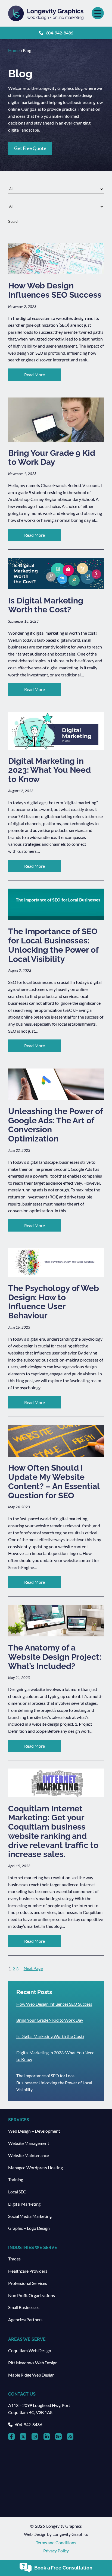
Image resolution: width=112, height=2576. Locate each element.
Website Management (29, 2143)
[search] (56, 222)
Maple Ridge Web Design (31, 2375)
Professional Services (28, 2283)
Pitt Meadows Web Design (33, 2363)
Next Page (33, 1968)
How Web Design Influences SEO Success (54, 2004)
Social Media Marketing (30, 2216)
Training (16, 2179)
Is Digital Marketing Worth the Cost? (50, 2036)
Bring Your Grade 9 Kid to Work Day (50, 2020)
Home (14, 50)
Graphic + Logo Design (29, 2228)
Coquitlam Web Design (30, 2350)
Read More (43, 376)
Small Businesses (24, 2307)
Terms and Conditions (56, 2542)
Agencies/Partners (25, 2319)
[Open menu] (98, 13)
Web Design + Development (34, 2131)
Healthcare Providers (28, 2271)
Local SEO (17, 2192)
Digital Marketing (24, 2204)
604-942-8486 (60, 33)
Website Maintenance (29, 2155)
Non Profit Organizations (32, 2295)
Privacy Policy (56, 2551)
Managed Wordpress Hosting (35, 2168)
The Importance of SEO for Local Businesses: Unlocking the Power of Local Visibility (54, 2082)
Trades (14, 2259)
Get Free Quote (30, 148)
